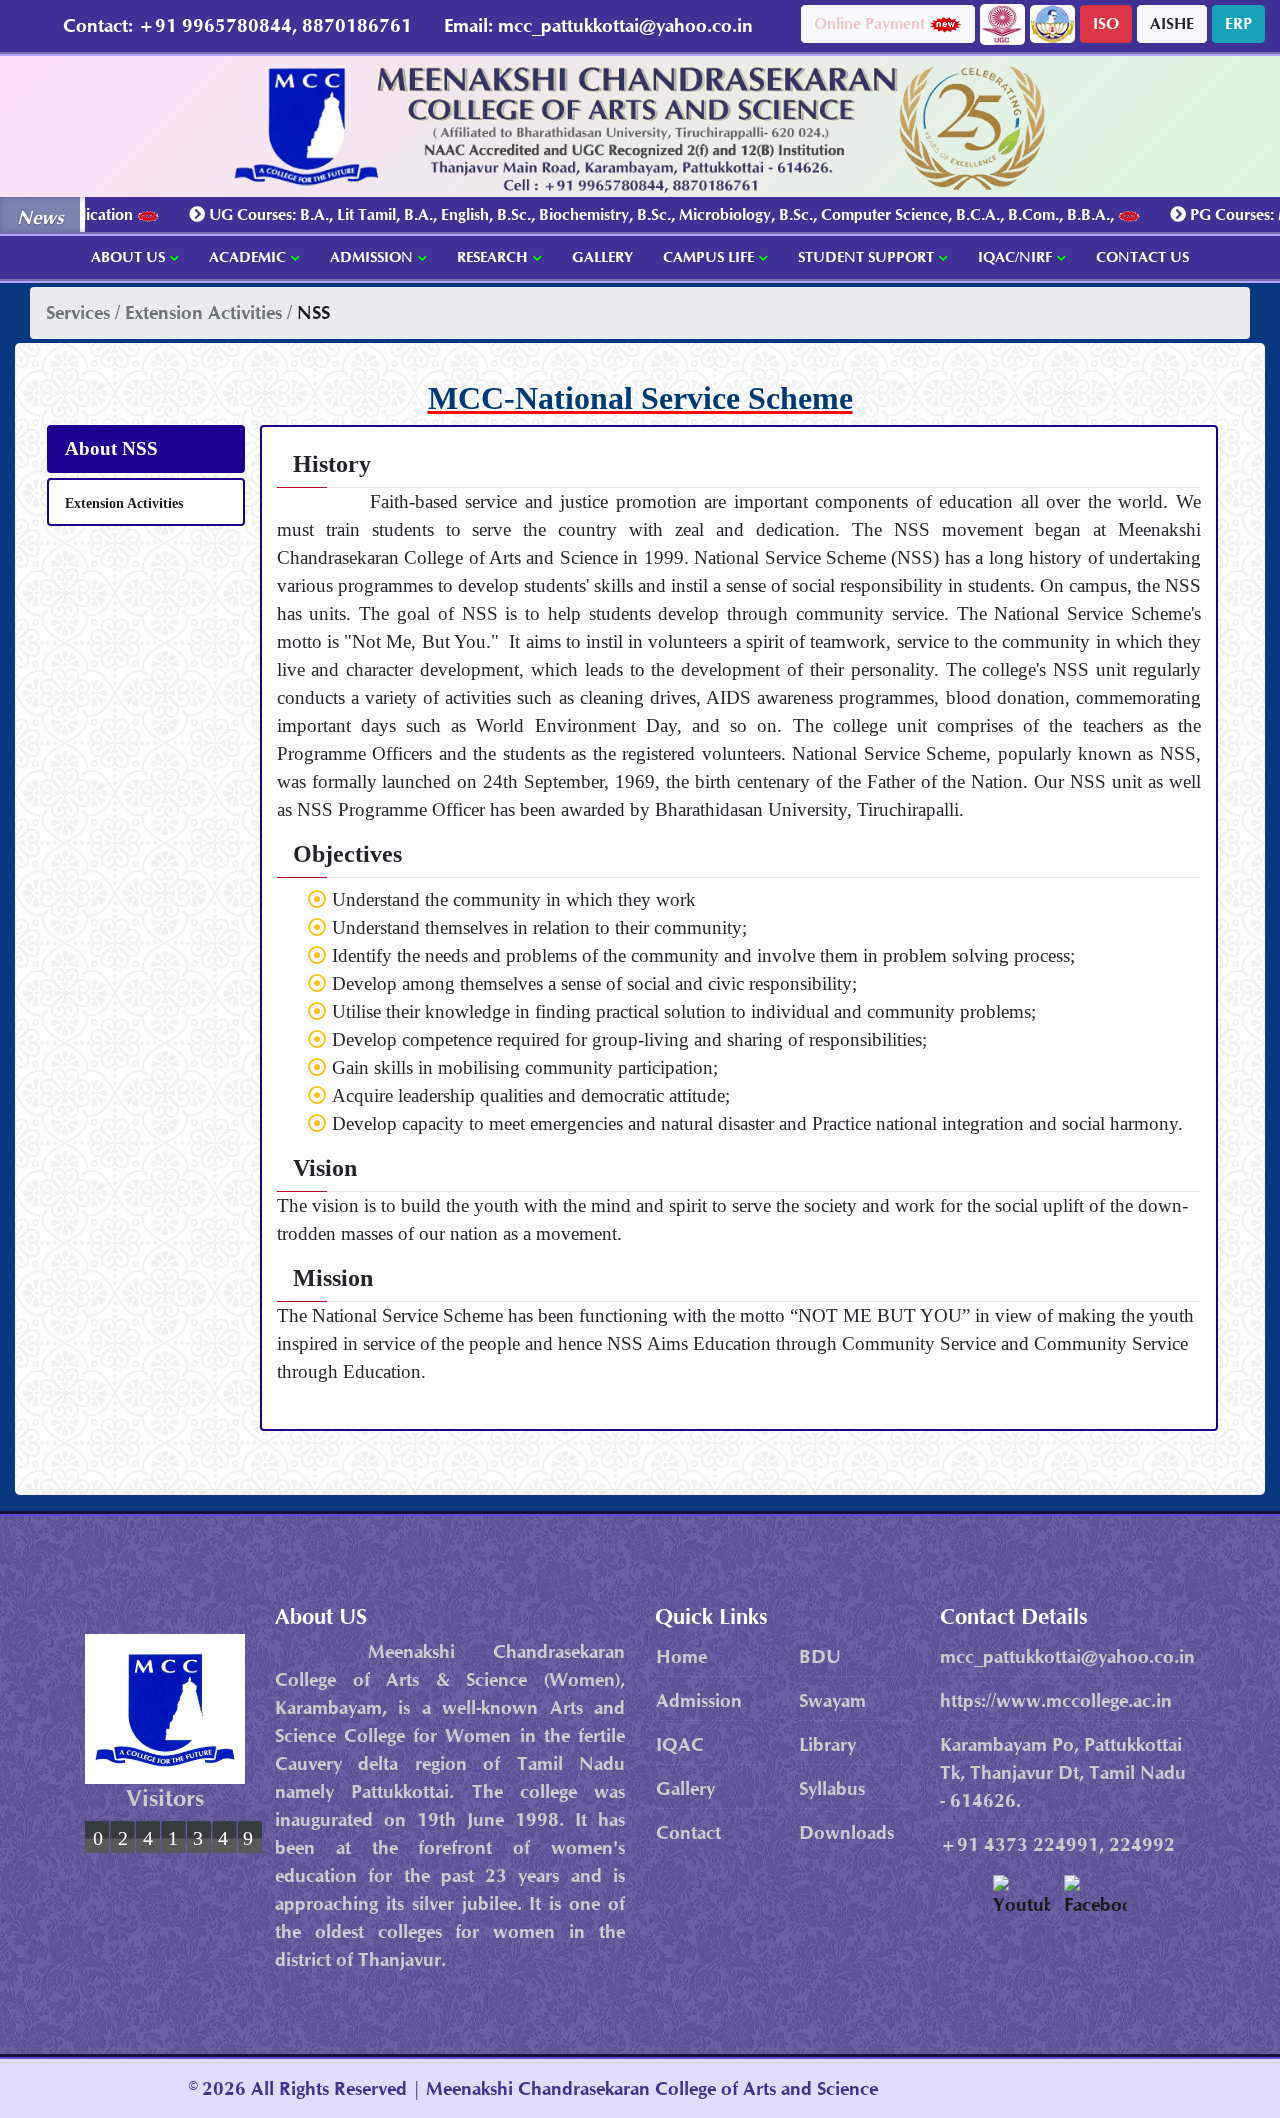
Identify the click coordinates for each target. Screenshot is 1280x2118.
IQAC (680, 1744)
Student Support (866, 257)
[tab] (146, 449)
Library (827, 1744)
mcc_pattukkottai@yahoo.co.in (625, 25)
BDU (820, 1656)
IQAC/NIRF (1015, 257)
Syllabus (832, 1788)
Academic (247, 257)
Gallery (602, 257)
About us (128, 257)
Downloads (846, 1832)
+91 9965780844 (215, 25)
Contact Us (1142, 257)
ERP (1238, 23)
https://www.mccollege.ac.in (1056, 1700)
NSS (313, 312)
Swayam (832, 1700)
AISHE (1172, 23)
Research (492, 257)
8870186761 (357, 25)
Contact (688, 1832)
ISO (1106, 23)
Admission (371, 257)
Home (681, 1656)
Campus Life (708, 257)
